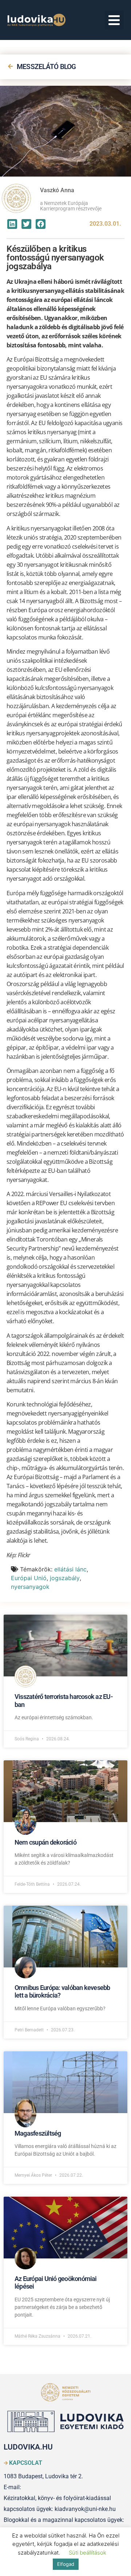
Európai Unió (29, 1578)
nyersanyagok (30, 1587)
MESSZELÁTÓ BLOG (46, 67)
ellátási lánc (70, 1569)
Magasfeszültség (38, 2133)
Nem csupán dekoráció (45, 1842)
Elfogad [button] (66, 2564)
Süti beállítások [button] (88, 2553)
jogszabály (65, 1578)
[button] (114, 20)
